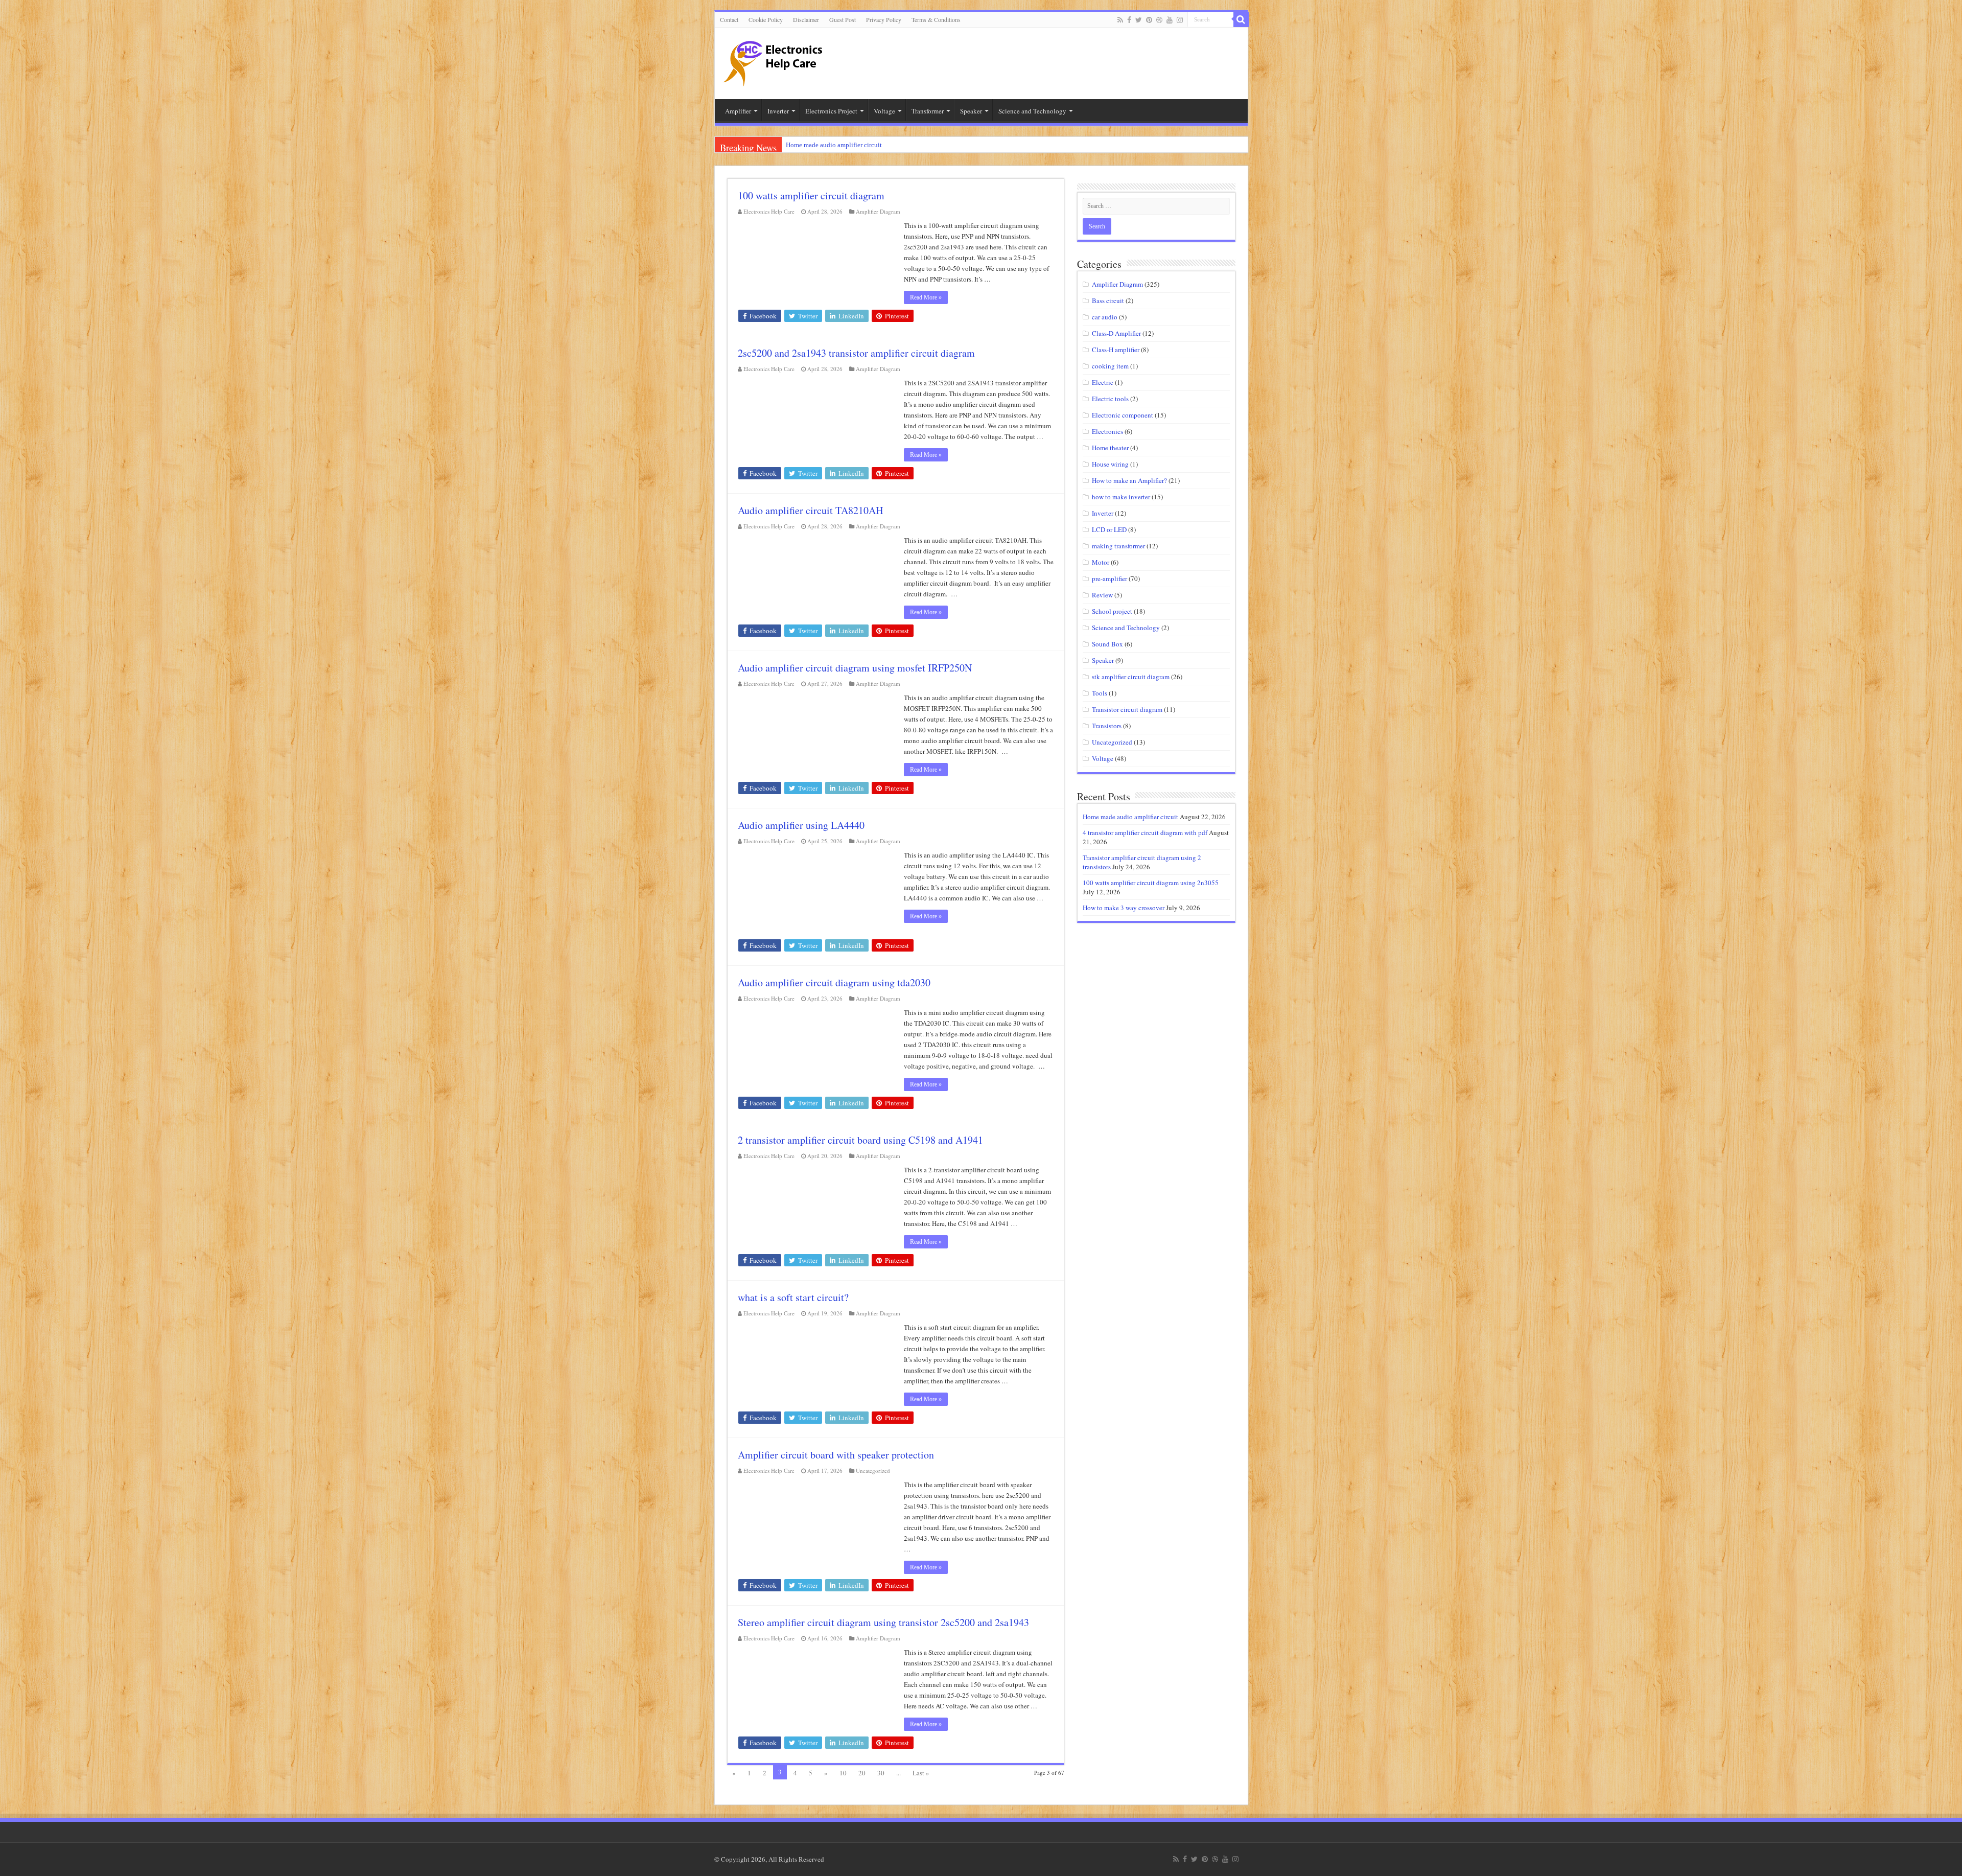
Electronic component (1123, 415)
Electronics (1107, 431)
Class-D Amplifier (1116, 333)
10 (843, 1773)
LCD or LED (1109, 529)
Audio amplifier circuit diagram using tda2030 (834, 982)
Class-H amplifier (1116, 350)
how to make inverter (1121, 497)
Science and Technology (1126, 628)
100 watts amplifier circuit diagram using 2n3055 (1151, 883)
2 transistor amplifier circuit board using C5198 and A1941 (860, 1140)
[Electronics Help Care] (774, 60)
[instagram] (1180, 20)
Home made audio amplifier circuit (834, 145)
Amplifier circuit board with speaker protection (836, 1455)
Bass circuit (1108, 300)
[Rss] (1120, 20)
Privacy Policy (884, 19)
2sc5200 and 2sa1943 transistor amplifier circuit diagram (856, 353)
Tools (1100, 693)
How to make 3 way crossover (1124, 908)
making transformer (1118, 546)
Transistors (1107, 726)
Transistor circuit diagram (1127, 709)
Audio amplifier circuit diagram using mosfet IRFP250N (855, 668)
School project (1112, 611)
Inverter (1103, 513)
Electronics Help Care (769, 211)
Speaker (1103, 660)
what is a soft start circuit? (793, 1297)
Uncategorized (873, 1470)
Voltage (1103, 758)
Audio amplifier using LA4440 (801, 825)
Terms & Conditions (936, 19)
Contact (729, 19)
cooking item (1110, 366)
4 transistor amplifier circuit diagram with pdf (1145, 832)
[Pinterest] (1149, 20)
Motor (1101, 562)
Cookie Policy (766, 19)
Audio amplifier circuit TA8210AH (810, 510)
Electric (1103, 382)
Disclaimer (806, 19)
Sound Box (1107, 644)
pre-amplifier (1110, 578)
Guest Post (843, 19)
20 (862, 1773)
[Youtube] (1170, 20)
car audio (1105, 317)
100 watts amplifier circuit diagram (811, 195)
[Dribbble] (1159, 20)
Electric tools (1110, 399)
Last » (921, 1773)
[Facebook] (1129, 20)
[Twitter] (1139, 20)
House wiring (1110, 464)
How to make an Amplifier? (1129, 480)
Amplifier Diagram (878, 211)
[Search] (1241, 19)
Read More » (926, 297)
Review (1102, 595)
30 (881, 1773)
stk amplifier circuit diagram (1131, 677)
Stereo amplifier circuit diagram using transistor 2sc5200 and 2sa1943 (883, 1622)
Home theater (1110, 448)
